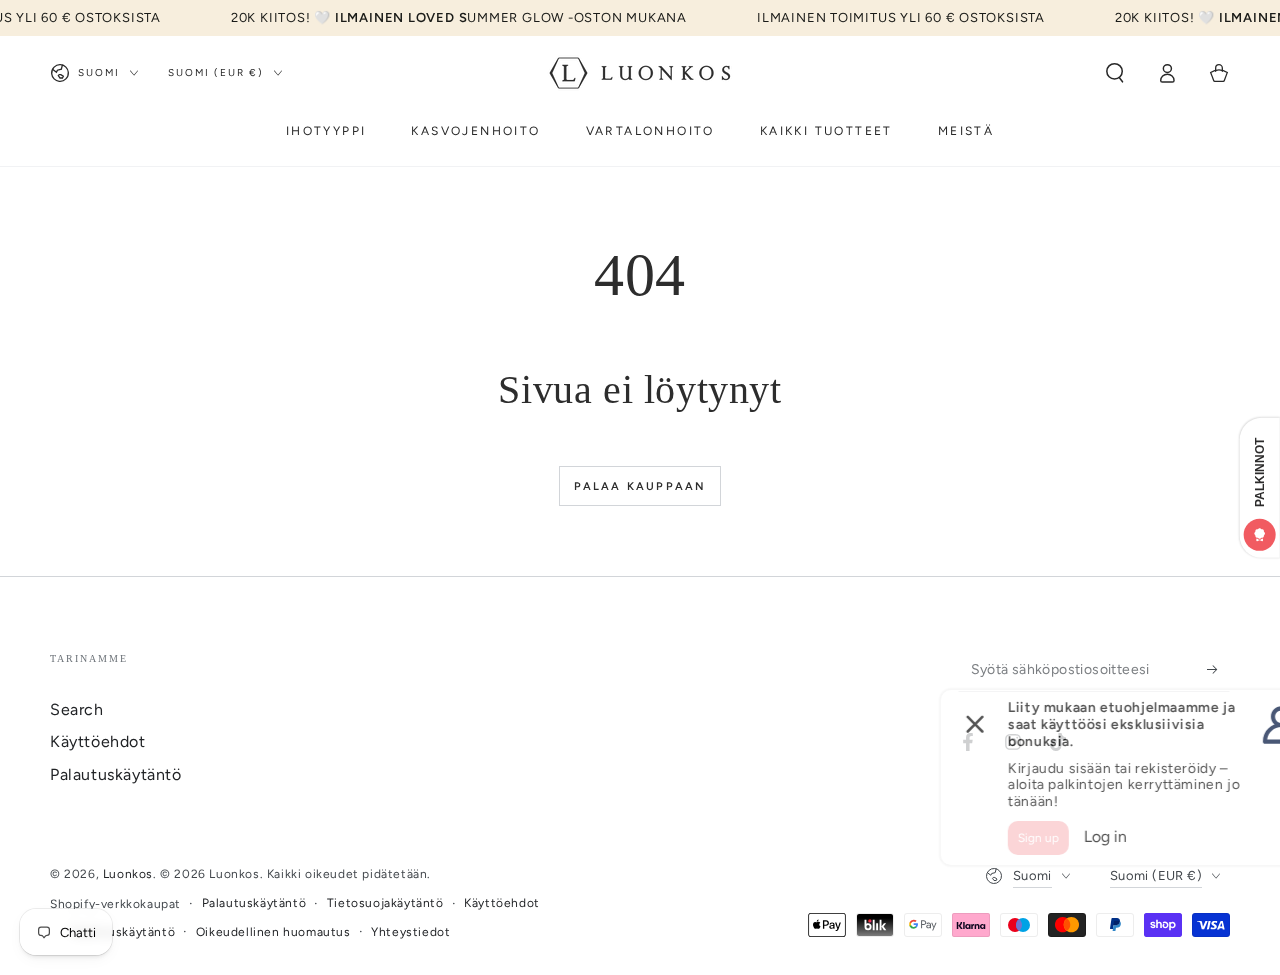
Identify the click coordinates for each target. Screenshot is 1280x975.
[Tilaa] (1218, 669)
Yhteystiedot (410, 932)
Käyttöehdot (98, 741)
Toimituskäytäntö (123, 932)
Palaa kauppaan (640, 486)
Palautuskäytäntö (116, 774)
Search (77, 709)
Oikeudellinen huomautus (273, 932)
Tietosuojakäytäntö (385, 903)
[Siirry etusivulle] (640, 73)
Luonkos (128, 874)
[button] (1115, 73)
